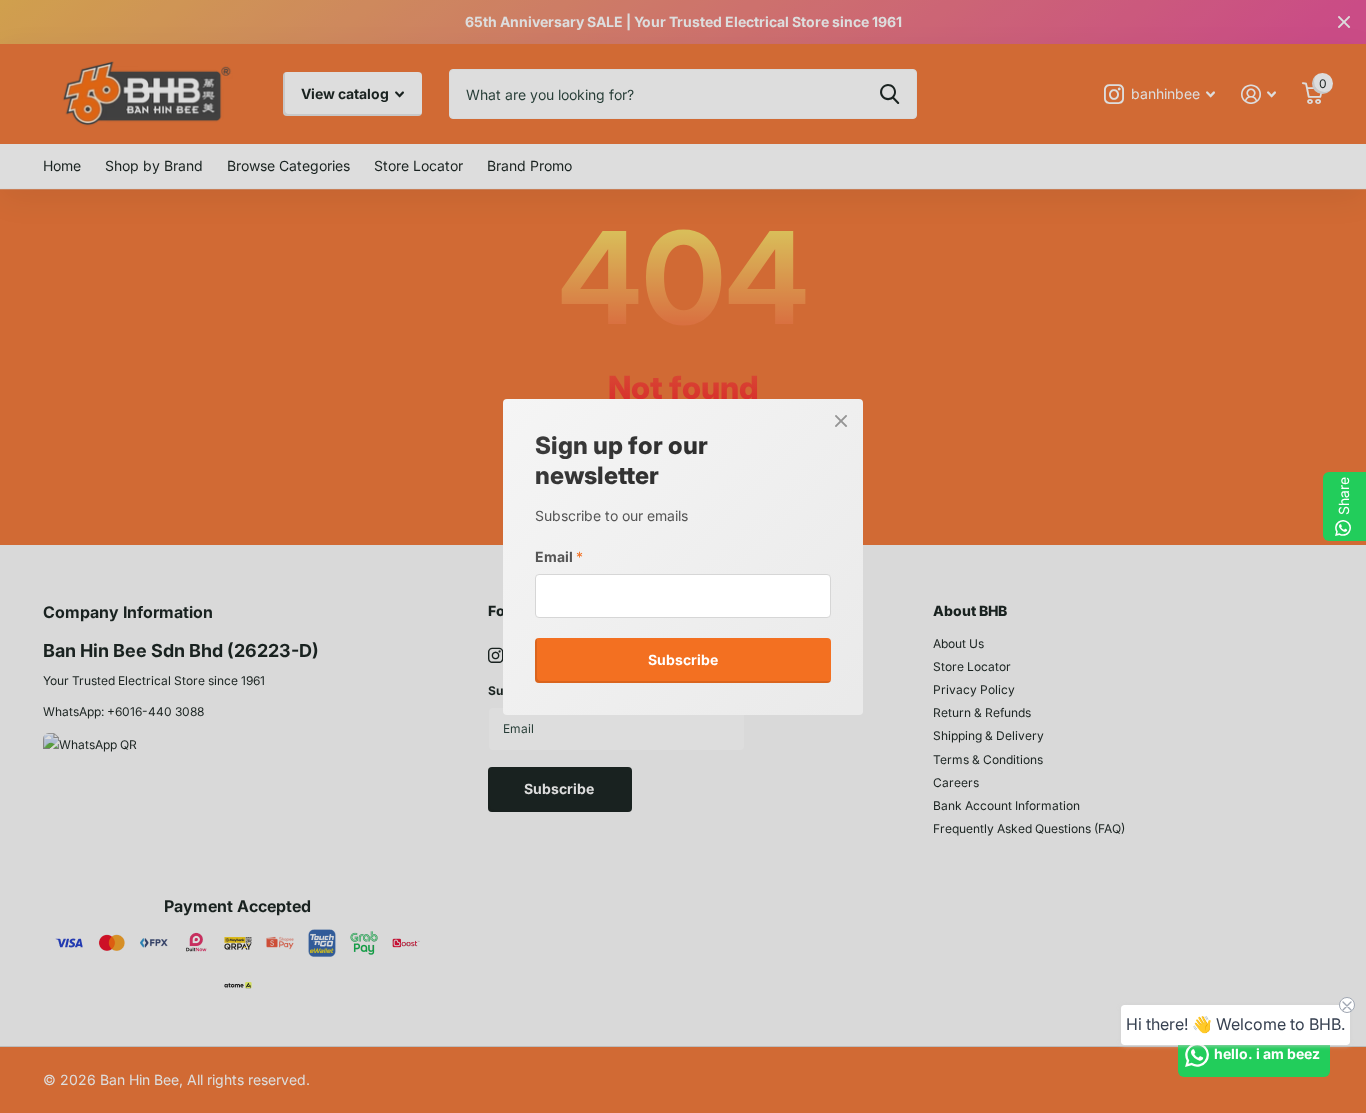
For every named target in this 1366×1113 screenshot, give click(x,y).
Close (841, 421)
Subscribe (683, 659)
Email (559, 555)
